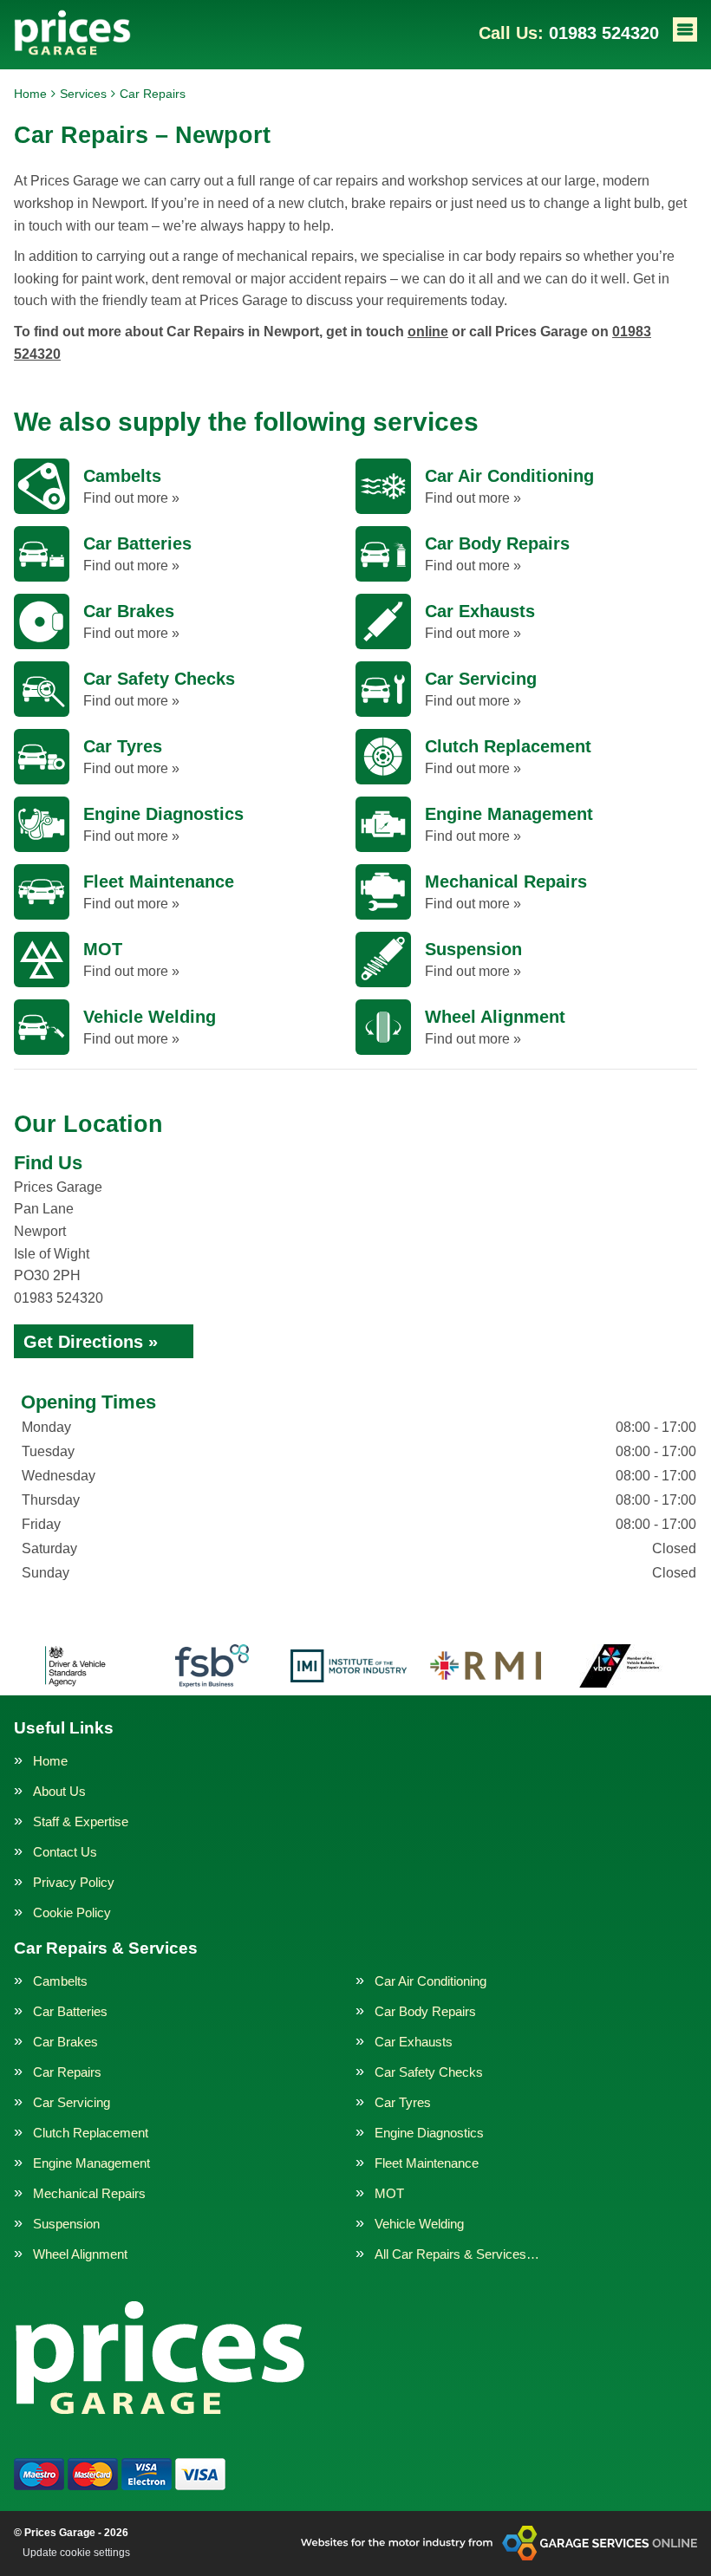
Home (50, 1761)
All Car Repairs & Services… (457, 2254)
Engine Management (91, 2163)
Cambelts (60, 1981)
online (428, 332)
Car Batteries (70, 2011)
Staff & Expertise (81, 1821)
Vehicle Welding (419, 2224)
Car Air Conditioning (431, 1981)
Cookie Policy (72, 1912)
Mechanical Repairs (89, 2193)
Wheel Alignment (80, 2254)
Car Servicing (72, 2102)
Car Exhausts (414, 2042)
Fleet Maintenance (427, 2163)
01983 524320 (569, 33)
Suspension (66, 2224)
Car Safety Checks (429, 2072)
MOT (389, 2193)
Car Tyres (403, 2102)
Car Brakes (65, 2042)
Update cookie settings (76, 2553)
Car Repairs (67, 2072)
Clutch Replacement (91, 2133)
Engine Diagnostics (429, 2133)
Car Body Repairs (425, 2011)
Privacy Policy (74, 1882)
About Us (59, 1791)
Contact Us (65, 1852)
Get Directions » (91, 1342)
